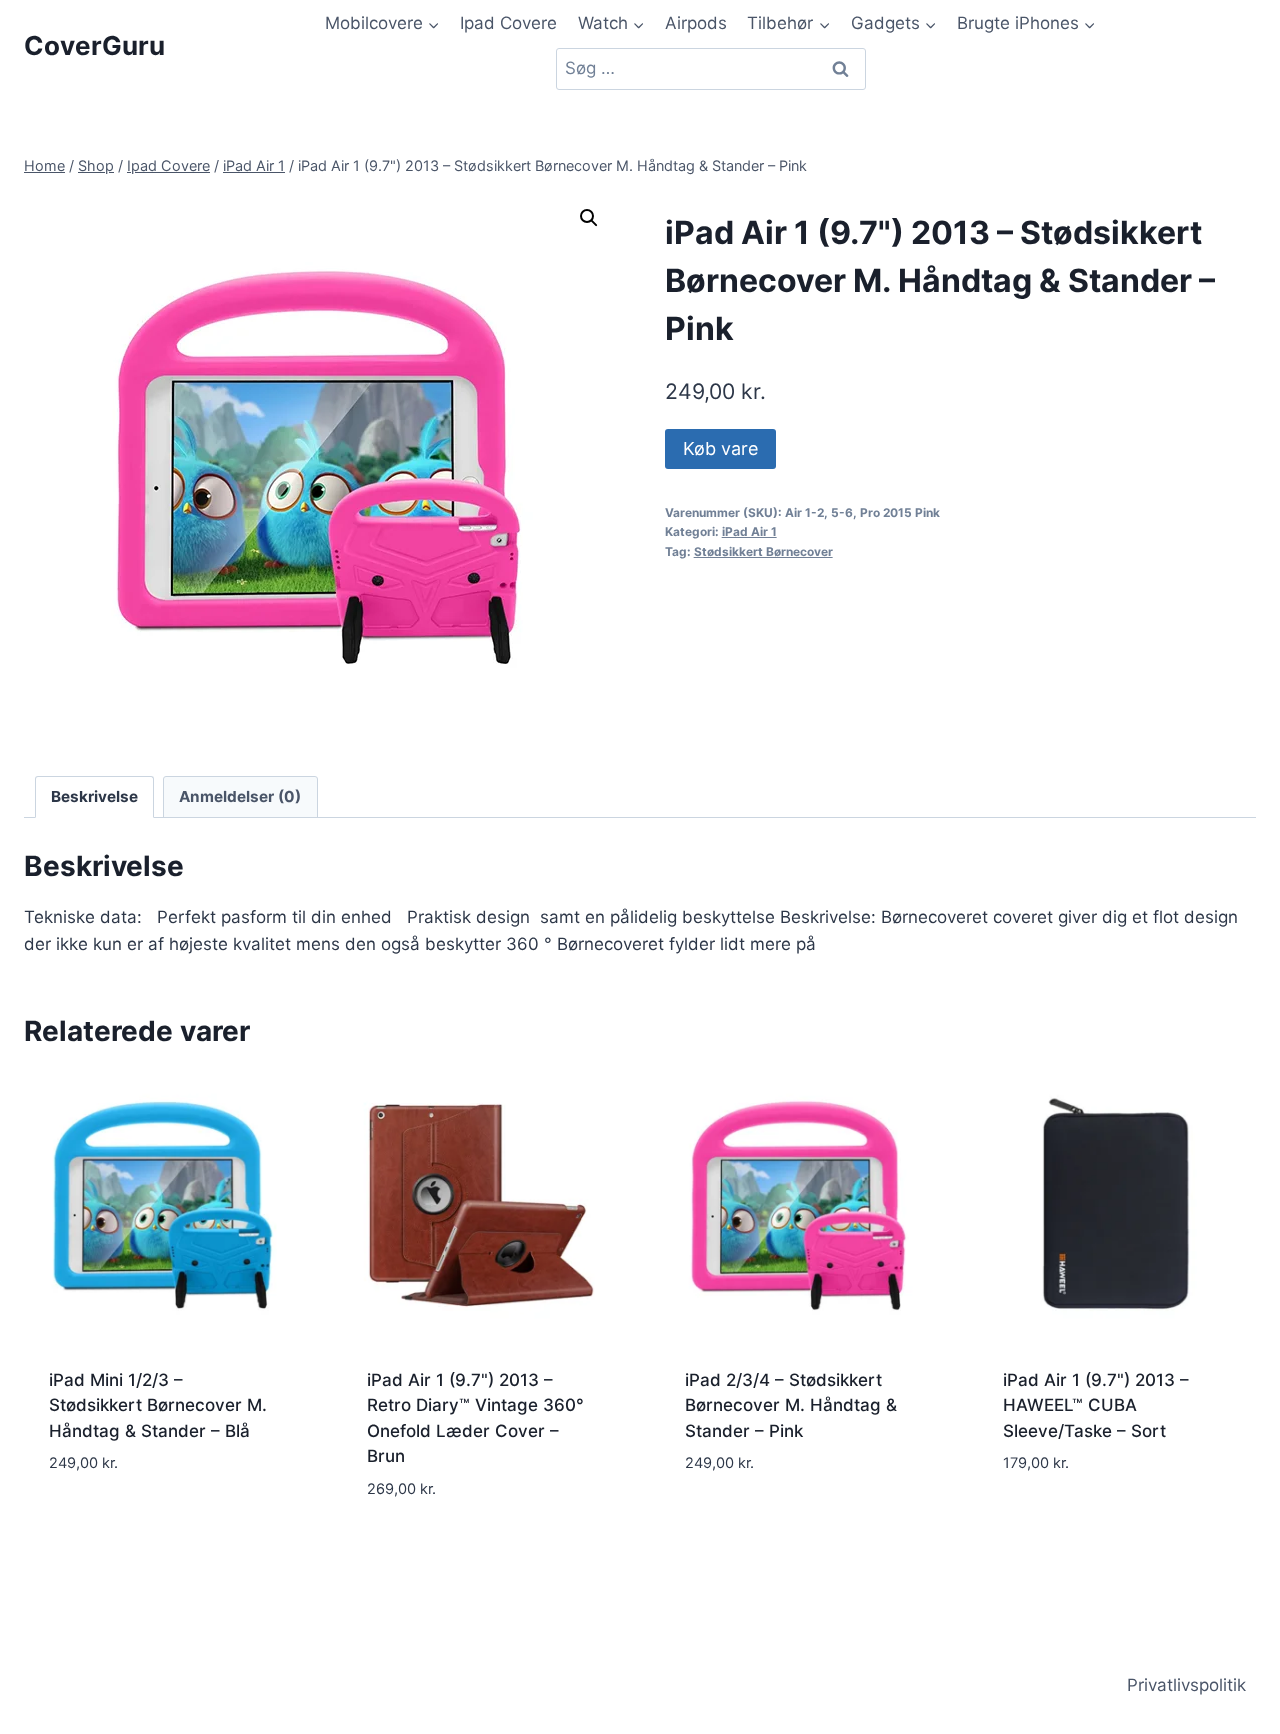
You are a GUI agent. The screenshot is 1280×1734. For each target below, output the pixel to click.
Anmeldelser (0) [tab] (240, 796)
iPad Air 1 (749, 531)
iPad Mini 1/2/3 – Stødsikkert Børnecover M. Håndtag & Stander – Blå (158, 1405)
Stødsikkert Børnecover (763, 551)
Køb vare (720, 448)
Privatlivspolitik (1186, 1685)
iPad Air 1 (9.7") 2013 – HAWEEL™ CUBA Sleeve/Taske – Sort (1096, 1405)
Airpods (696, 23)
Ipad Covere (508, 23)
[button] (589, 218)
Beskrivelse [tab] (94, 796)
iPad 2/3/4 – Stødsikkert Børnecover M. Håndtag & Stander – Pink (791, 1405)
